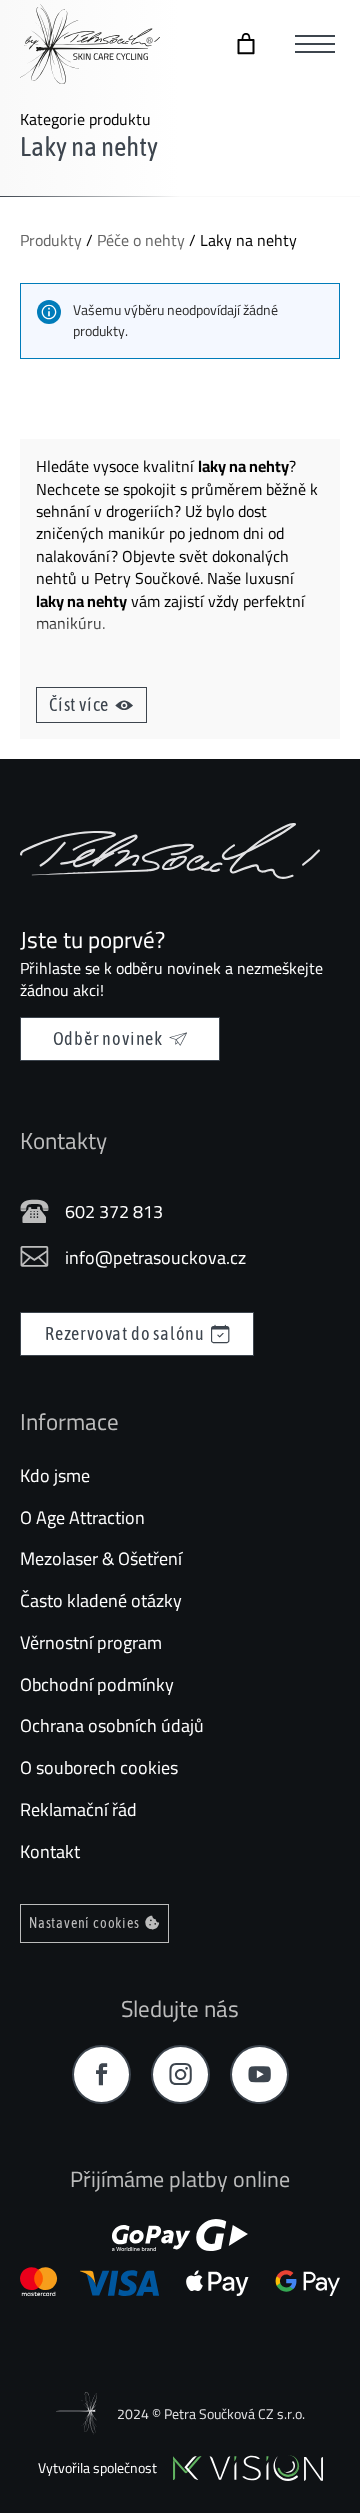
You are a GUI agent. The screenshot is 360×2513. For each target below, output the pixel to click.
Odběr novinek (108, 1038)
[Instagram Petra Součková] (180, 2074)
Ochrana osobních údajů (112, 1725)
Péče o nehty (141, 240)
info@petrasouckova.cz (155, 1257)
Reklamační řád (78, 1809)
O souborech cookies (99, 1767)
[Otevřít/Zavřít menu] (315, 44)
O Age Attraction (82, 1517)
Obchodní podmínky (97, 1684)
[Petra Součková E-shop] (170, 851)
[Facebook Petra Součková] (101, 2074)
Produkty (51, 240)
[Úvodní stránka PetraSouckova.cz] (90, 44)
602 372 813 (114, 1211)
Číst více (79, 704)
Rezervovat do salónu (125, 1333)
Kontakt (50, 1851)
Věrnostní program (91, 1642)
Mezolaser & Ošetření (101, 1558)
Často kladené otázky (101, 1600)
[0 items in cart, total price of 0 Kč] (246, 44)
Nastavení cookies (84, 1923)
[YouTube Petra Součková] (259, 2074)
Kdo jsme (55, 1475)
